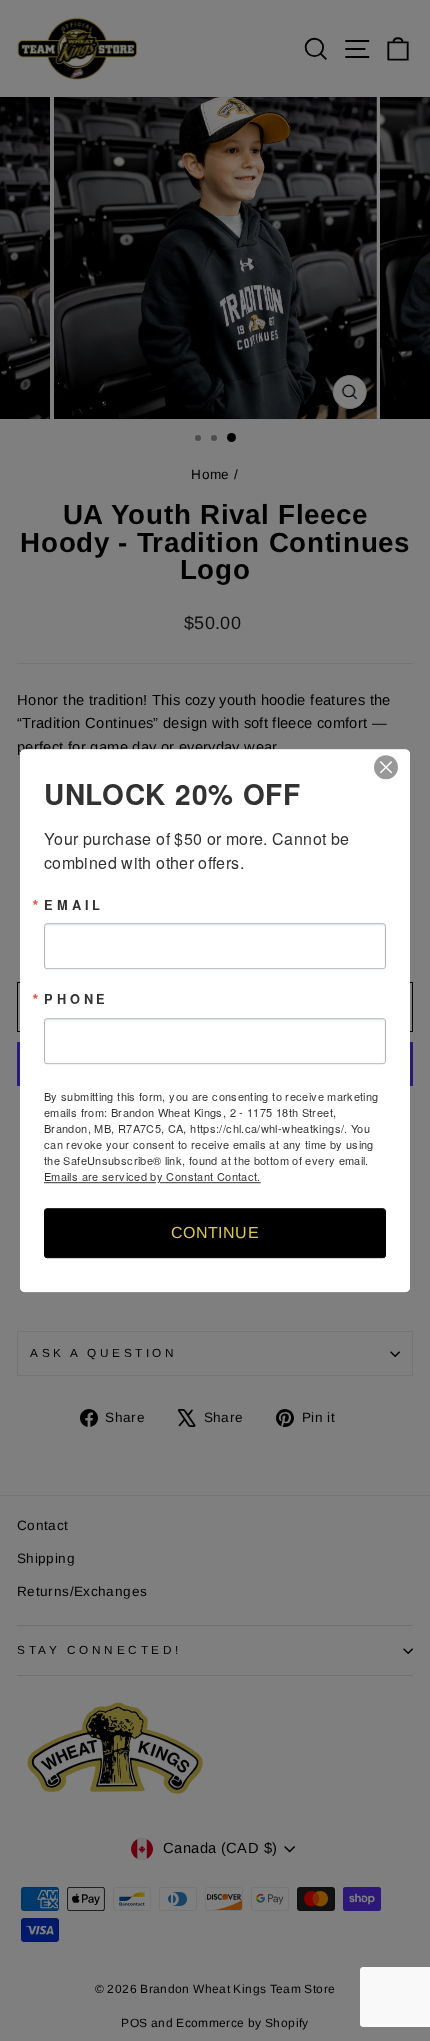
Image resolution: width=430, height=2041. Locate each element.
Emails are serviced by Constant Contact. (152, 1176)
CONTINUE (215, 1232)
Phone (76, 1000)
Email (74, 905)
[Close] (392, 767)
